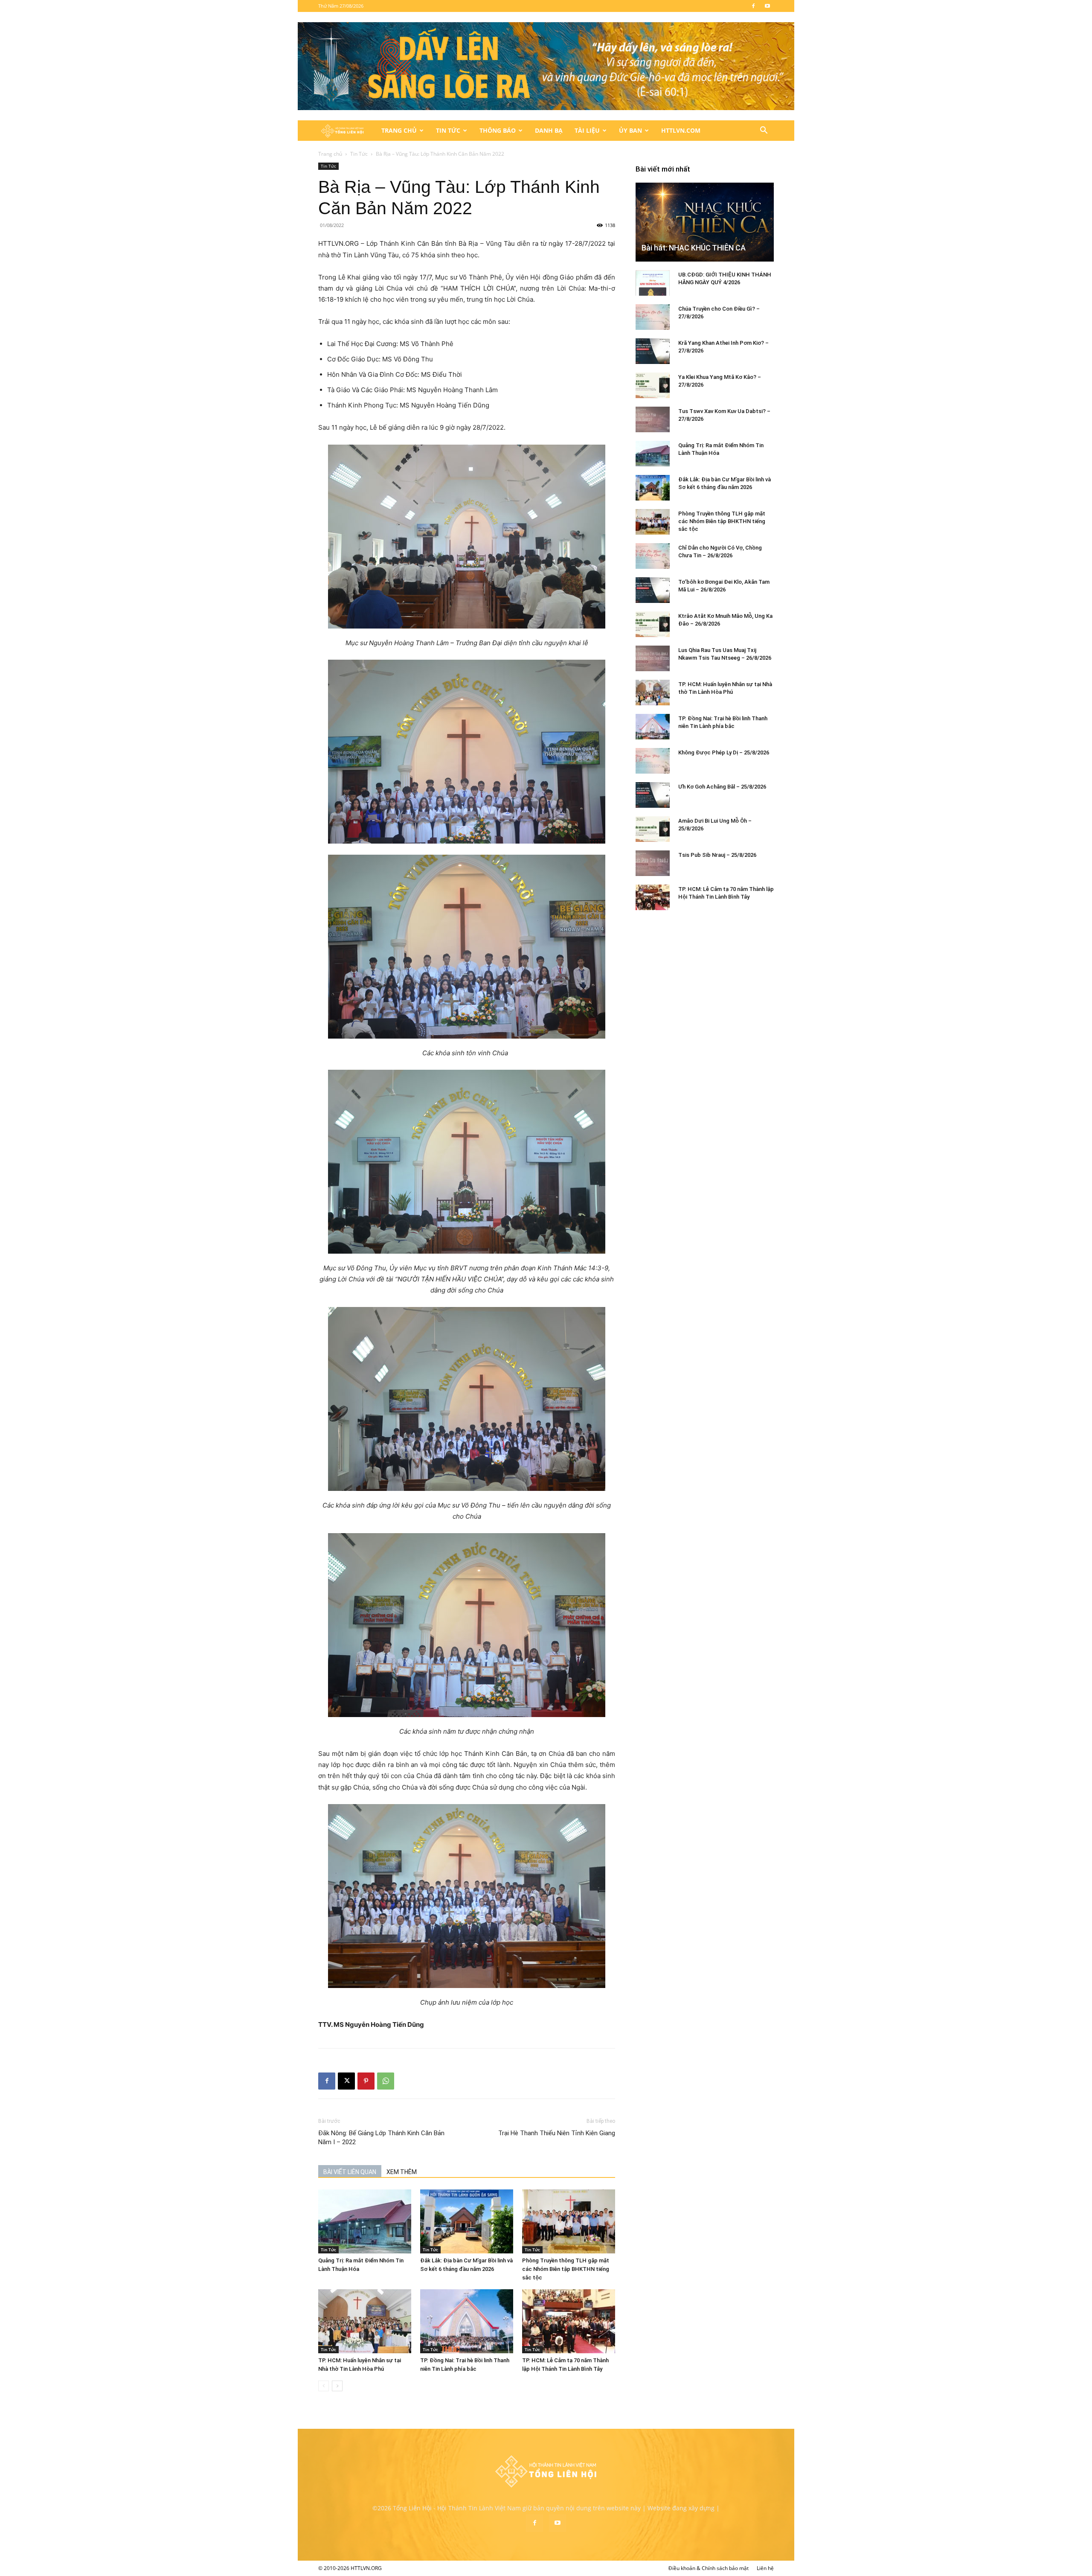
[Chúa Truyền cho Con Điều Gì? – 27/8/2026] (653, 317)
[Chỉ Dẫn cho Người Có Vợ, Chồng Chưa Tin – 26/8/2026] (653, 556)
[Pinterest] (366, 2081)
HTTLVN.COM (681, 130)
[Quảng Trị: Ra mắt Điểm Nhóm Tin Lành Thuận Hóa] (365, 2221)
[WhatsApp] (386, 2081)
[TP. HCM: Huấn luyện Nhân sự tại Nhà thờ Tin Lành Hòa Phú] (365, 2321)
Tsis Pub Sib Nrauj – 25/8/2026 (717, 855)
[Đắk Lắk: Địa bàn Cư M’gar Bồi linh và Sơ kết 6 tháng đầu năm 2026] (467, 2221)
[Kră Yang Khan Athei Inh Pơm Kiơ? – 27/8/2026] (653, 351)
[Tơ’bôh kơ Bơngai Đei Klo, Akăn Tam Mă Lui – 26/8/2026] (653, 590)
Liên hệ (765, 2568)
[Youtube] (767, 6)
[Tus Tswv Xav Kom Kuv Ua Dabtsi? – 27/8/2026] (653, 419)
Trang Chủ (399, 130)
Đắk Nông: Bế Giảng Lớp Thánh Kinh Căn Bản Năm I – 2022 (381, 2138)
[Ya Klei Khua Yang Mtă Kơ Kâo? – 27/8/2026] (653, 385)
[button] (764, 131)
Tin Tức (448, 130)
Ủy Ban (630, 130)
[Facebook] (753, 6)
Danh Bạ (549, 130)
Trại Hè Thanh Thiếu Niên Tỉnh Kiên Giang (557, 2133)
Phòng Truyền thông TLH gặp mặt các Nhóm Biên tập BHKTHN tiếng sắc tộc (566, 2269)
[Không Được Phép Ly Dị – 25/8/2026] (653, 761)
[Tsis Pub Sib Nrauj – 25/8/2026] (653, 863)
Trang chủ (330, 154)
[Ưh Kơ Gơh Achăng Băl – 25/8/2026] (653, 795)
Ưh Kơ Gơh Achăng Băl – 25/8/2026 (722, 787)
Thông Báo (498, 130)
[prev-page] (324, 2386)
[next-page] (337, 2386)
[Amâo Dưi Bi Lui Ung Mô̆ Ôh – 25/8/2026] (653, 829)
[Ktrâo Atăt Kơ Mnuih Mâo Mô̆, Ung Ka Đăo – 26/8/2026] (653, 624)
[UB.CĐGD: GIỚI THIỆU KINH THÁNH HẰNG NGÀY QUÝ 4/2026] (653, 283)
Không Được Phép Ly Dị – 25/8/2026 (724, 752)
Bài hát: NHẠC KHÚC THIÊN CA (694, 248)
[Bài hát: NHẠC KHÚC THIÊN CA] (705, 222)
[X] (346, 2081)
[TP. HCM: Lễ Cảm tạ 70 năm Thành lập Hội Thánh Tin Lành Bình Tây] (569, 2321)
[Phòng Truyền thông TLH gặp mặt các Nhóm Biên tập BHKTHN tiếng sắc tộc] (569, 2221)
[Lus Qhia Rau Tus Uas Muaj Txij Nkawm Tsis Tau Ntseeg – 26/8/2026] (653, 658)
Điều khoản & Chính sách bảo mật (709, 2568)
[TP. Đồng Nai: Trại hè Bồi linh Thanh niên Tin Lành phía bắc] (467, 2321)
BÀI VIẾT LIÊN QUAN (350, 2172)
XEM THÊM (402, 2172)
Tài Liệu (587, 130)
